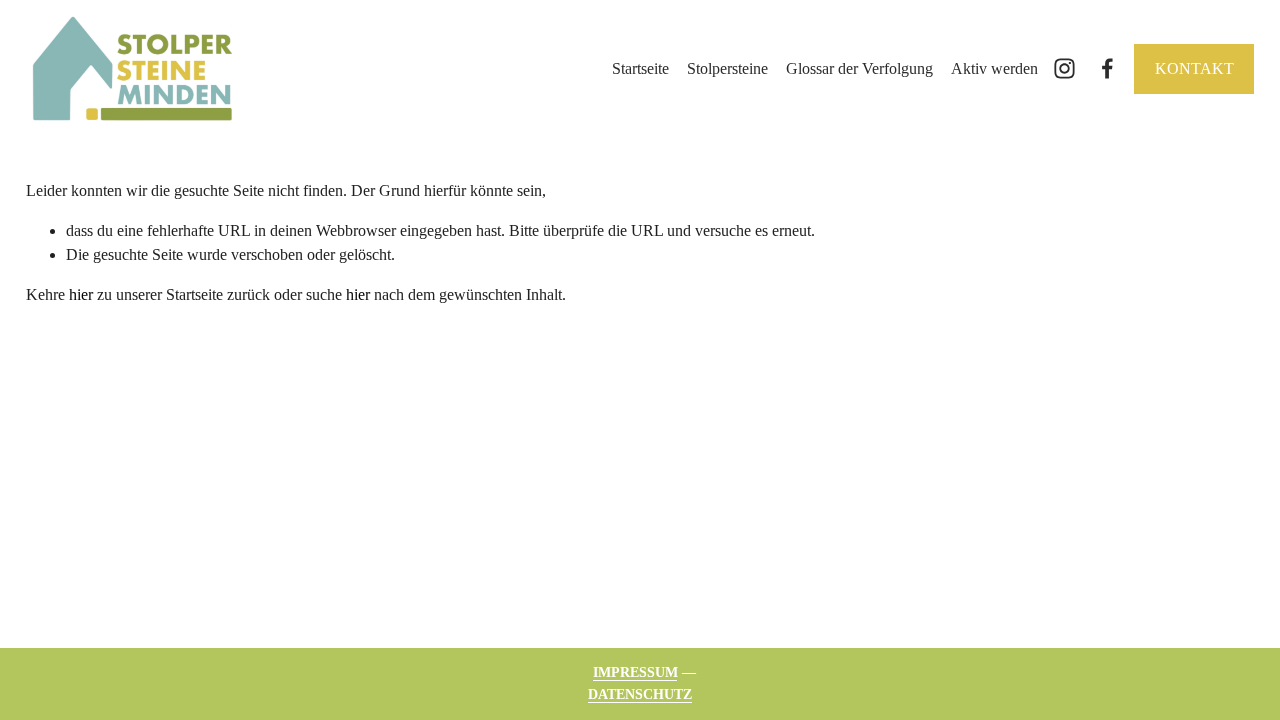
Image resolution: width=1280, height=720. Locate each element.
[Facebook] (1107, 68)
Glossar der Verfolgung (859, 68)
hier (81, 294)
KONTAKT (1194, 68)
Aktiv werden (994, 68)
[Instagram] (1064, 68)
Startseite (640, 68)
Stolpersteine (727, 68)
